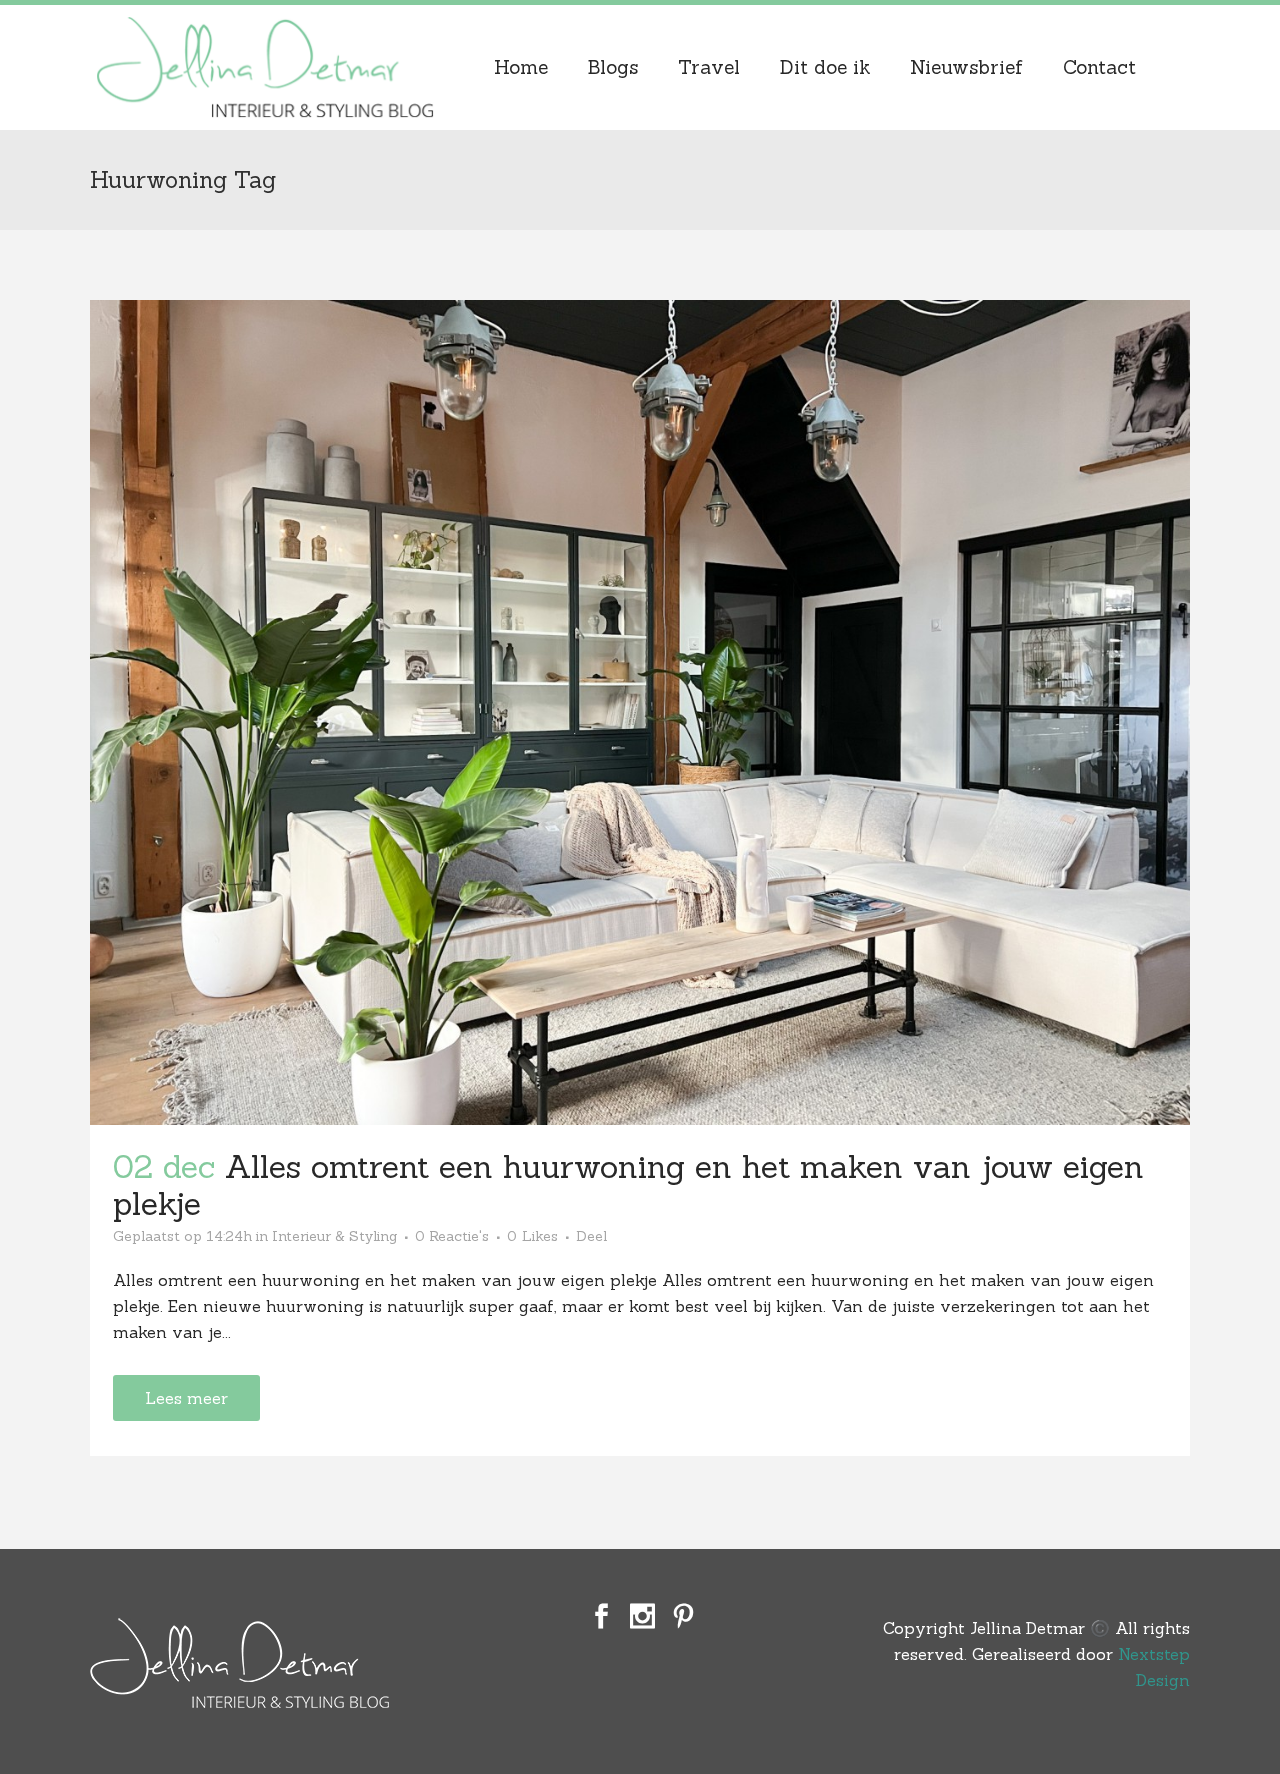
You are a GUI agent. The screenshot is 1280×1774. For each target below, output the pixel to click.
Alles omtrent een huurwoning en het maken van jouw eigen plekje (628, 1185)
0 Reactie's (452, 1236)
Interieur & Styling (334, 1236)
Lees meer (186, 1398)
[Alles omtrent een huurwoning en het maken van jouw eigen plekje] (640, 712)
